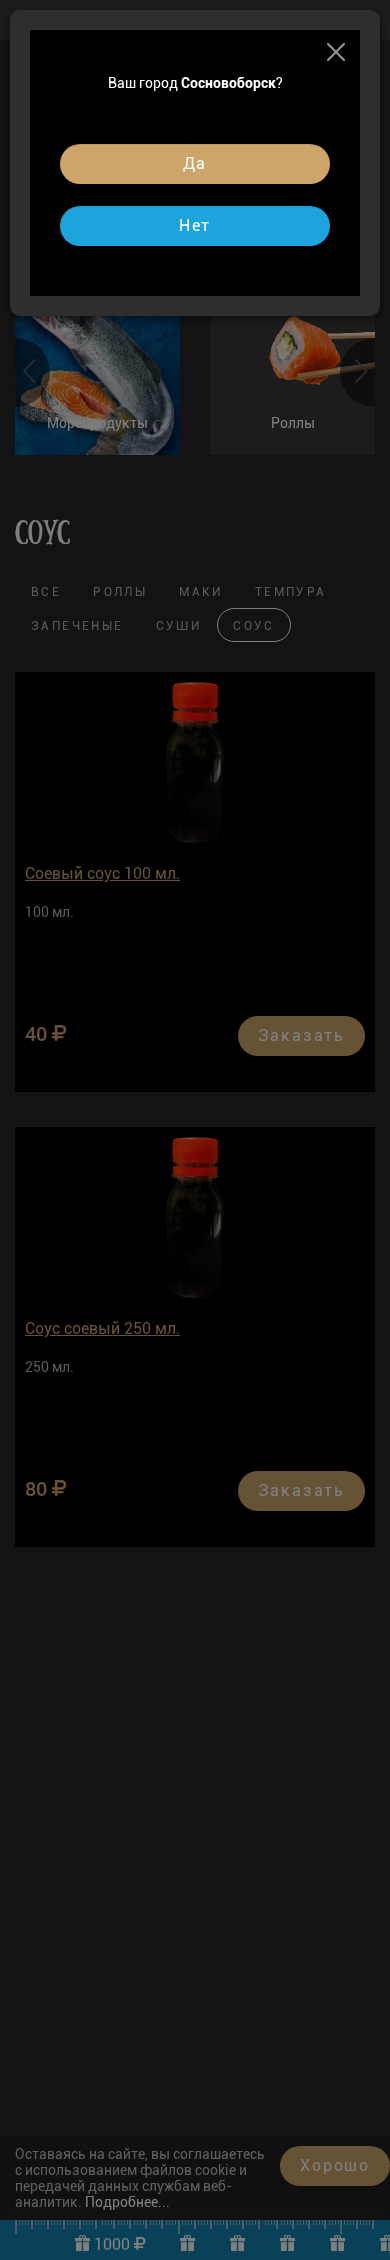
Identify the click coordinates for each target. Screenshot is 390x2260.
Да (195, 163)
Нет (195, 225)
